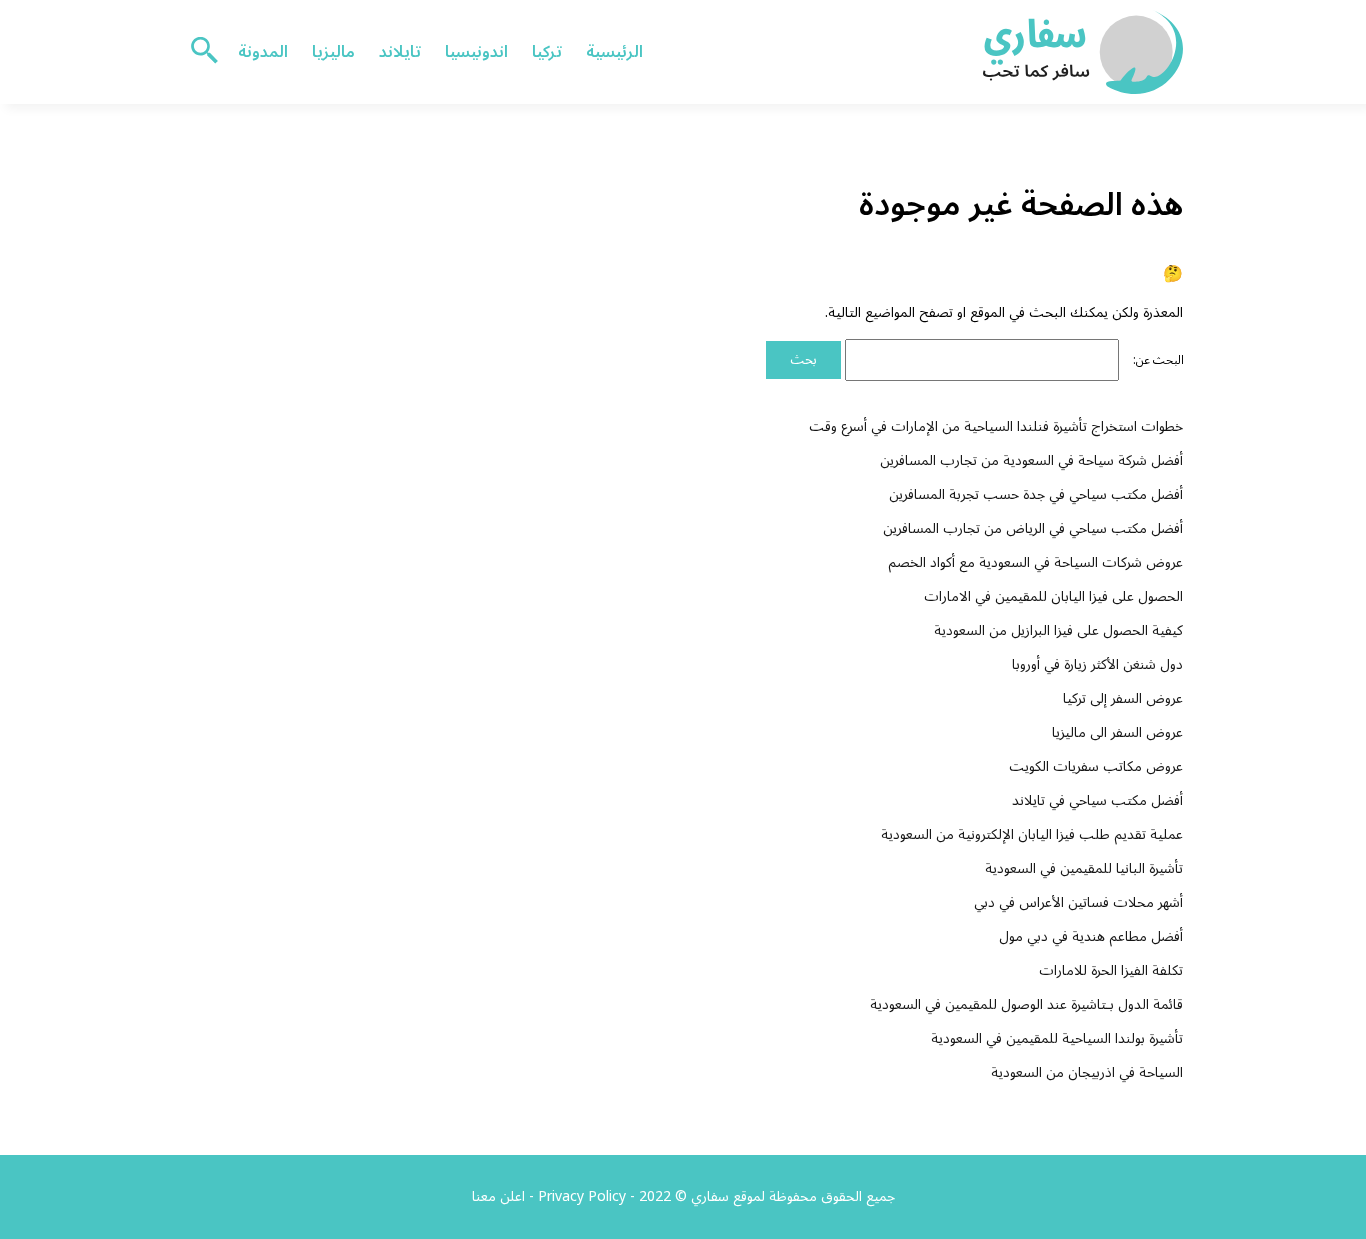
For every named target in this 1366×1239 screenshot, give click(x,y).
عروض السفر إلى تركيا (1123, 698)
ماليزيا (333, 52)
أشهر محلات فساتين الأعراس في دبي (1078, 902)
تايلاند (400, 52)
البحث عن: (1158, 360)
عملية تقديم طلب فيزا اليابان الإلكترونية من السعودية (1032, 834)
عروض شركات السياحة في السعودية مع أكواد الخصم (1035, 562)
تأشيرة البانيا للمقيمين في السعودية (1084, 868)
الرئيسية (614, 52)
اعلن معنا (498, 1196)
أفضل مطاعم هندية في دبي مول (1091, 936)
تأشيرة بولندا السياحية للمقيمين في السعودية (1057, 1038)
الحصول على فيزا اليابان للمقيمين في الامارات (1053, 596)
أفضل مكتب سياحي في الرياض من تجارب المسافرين (1033, 528)
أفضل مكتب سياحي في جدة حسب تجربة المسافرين (1036, 494)
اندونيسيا (476, 52)
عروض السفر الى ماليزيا (1117, 732)
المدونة (263, 52)
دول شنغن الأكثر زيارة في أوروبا (1097, 664)
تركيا (547, 52)
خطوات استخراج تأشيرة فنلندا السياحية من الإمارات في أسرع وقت (996, 426)
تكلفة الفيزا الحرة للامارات (1111, 970)
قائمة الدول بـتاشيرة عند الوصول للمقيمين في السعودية (1026, 1004)
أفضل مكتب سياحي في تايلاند (1097, 800)
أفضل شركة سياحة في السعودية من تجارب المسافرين (1031, 460)
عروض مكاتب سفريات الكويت (1096, 766)
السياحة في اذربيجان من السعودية (1087, 1072)
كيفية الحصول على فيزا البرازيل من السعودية (1058, 630)
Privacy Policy (582, 1196)
